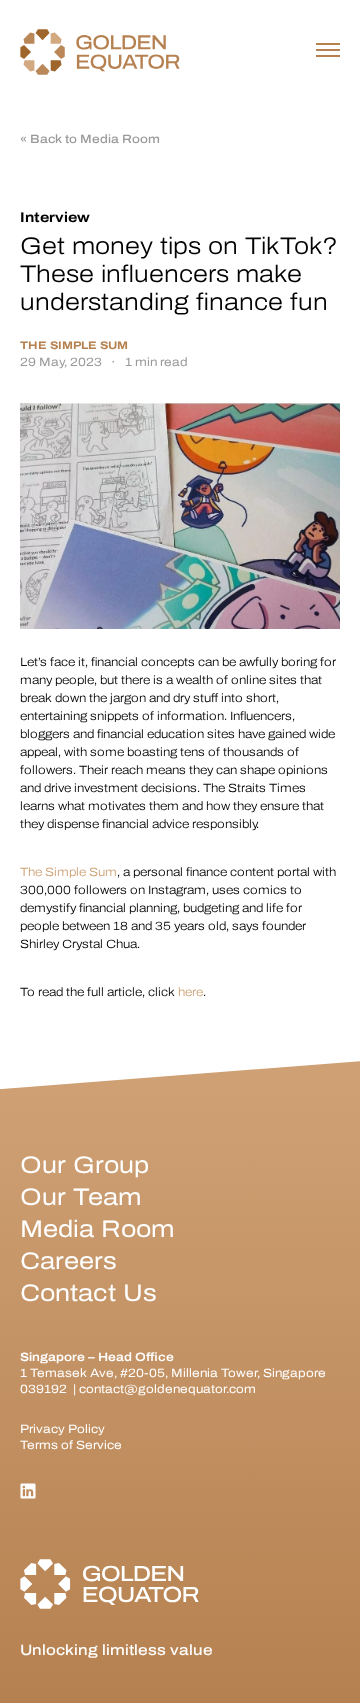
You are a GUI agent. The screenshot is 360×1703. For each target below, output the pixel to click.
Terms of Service (71, 1445)
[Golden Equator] (100, 52)
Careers (68, 1261)
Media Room (97, 1229)
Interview (55, 217)
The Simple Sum (74, 345)
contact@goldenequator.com (167, 1389)
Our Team (80, 1197)
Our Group (84, 1165)
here (190, 992)
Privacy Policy (62, 1429)
